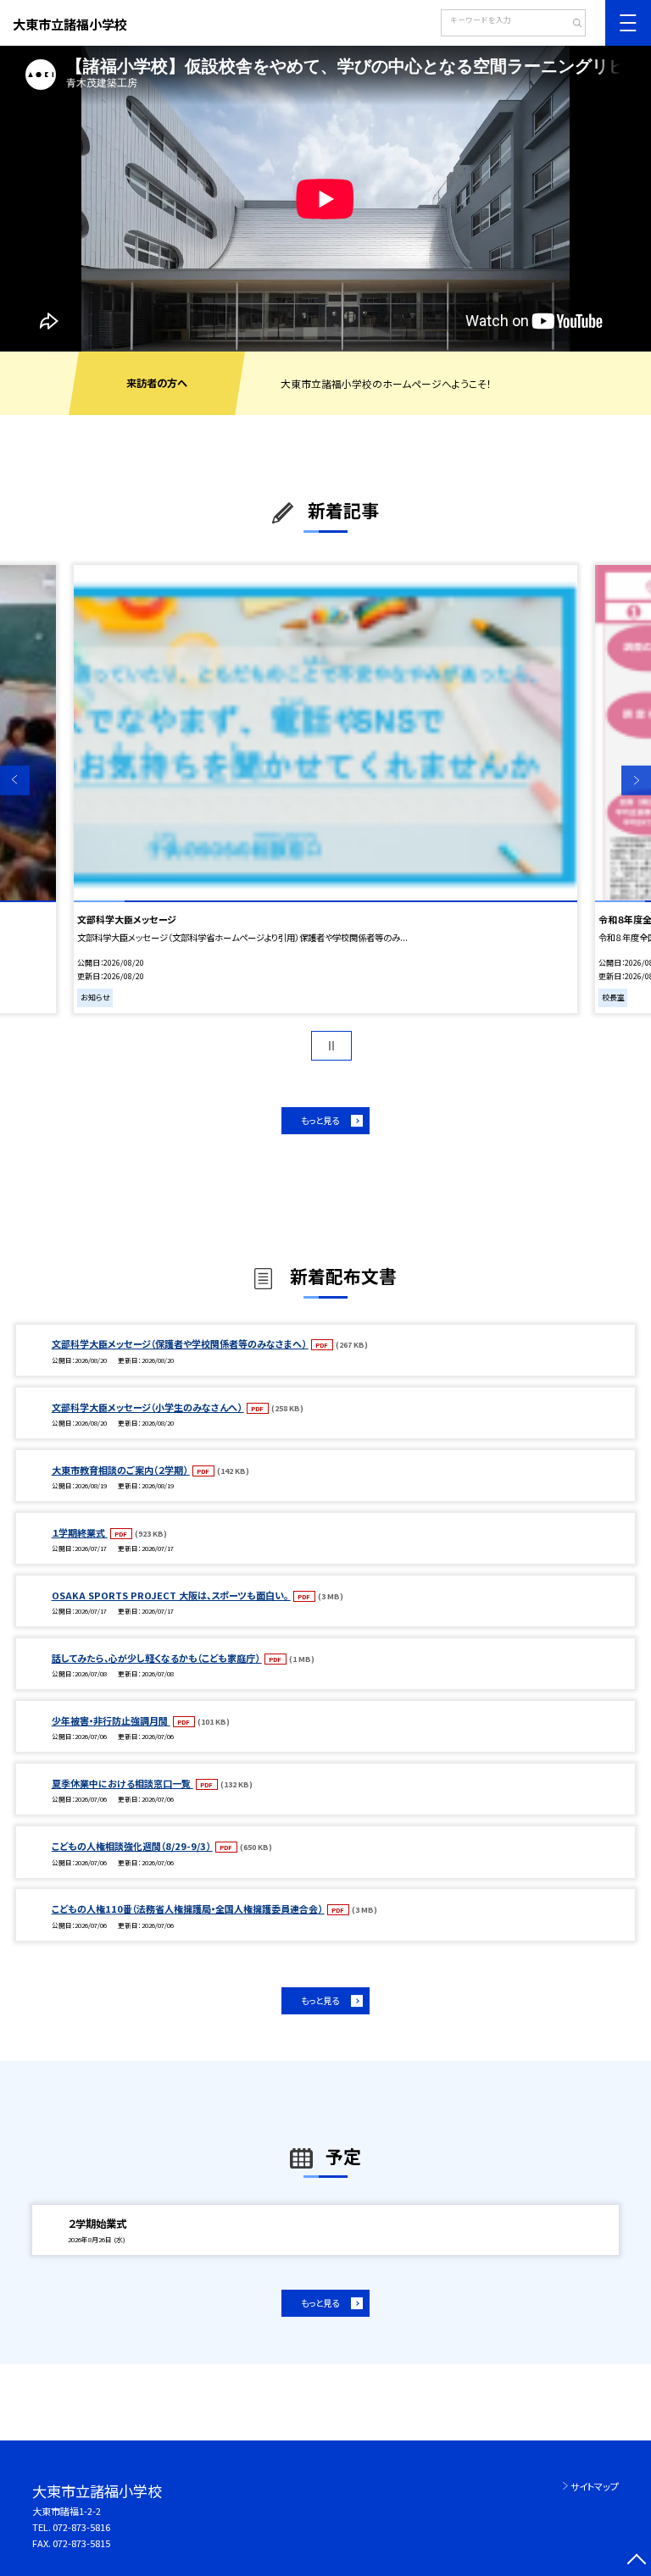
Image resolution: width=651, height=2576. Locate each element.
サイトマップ (595, 2486)
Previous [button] (15, 781)
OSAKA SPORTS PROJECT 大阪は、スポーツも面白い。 (171, 1595)
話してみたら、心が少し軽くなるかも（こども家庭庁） (157, 1658)
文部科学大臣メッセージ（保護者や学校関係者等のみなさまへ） (180, 1343)
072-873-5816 (81, 2527)
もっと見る (320, 1120)
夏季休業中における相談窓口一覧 (122, 1783)
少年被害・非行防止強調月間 (111, 1720)
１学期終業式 (80, 1532)
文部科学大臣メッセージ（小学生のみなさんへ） (148, 1407)
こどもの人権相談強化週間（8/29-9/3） (132, 1846)
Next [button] (636, 781)
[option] (325, 199)
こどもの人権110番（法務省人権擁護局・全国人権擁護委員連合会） (188, 1908)
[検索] (571, 25)
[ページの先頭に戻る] (636, 2561)
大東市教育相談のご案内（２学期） (121, 1470)
